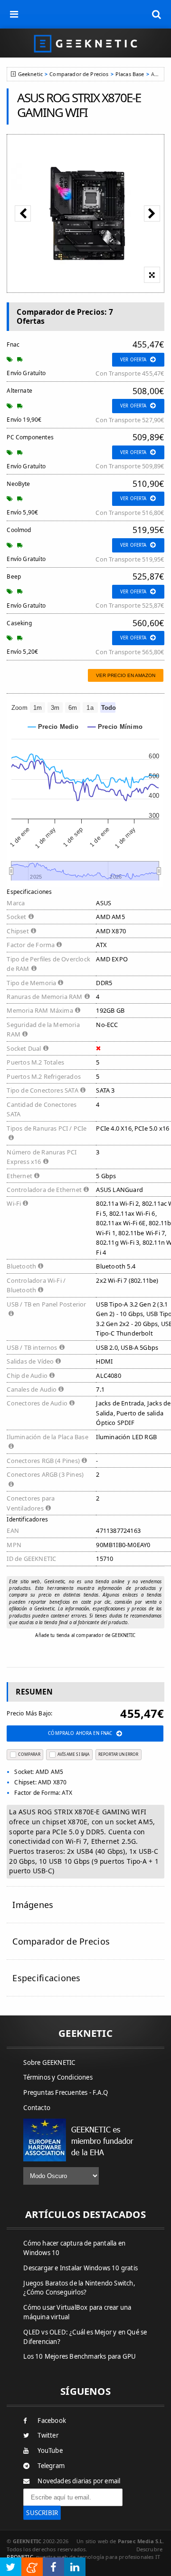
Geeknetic (30, 74)
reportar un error (118, 1754)
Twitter (48, 2435)
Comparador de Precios (79, 74)
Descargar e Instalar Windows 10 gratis (81, 2268)
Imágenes (33, 1905)
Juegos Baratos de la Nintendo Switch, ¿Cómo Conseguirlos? (79, 2288)
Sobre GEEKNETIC (49, 2063)
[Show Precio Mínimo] (115, 727)
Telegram (51, 2466)
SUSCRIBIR (42, 2513)
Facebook (52, 2421)
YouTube (50, 2450)
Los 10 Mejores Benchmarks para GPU (80, 2356)
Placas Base (130, 74)
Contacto (37, 2108)
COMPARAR (29, 1754)
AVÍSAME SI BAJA (74, 1754)
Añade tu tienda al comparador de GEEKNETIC (85, 1635)
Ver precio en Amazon (126, 675)
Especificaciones (46, 1978)
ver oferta (133, 360)
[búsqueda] (157, 14)
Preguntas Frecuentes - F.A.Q (66, 2092)
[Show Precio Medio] (53, 727)
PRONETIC (20, 2557)
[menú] (14, 14)
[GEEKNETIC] (85, 43)
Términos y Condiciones (58, 2077)
